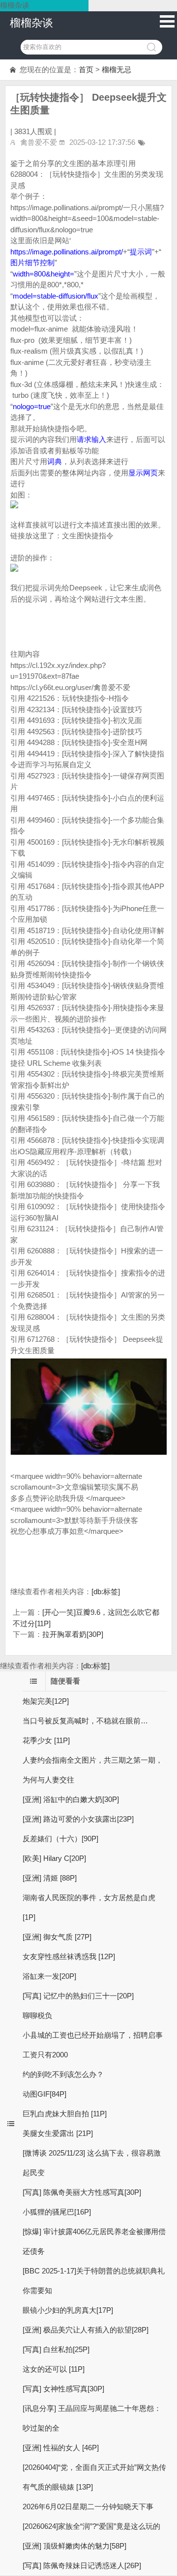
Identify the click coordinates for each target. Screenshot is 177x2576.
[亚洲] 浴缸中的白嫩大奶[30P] (71, 1799)
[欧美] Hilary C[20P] (54, 1858)
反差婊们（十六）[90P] (60, 1839)
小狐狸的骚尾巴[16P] (57, 2212)
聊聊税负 (37, 2015)
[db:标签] (106, 1592)
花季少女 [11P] (46, 1740)
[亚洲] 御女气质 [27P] (57, 1937)
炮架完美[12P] (46, 1701)
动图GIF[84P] (44, 2094)
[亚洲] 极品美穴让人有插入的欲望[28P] (86, 2330)
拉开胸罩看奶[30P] (73, 1634)
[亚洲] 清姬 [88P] (50, 1878)
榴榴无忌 (117, 69)
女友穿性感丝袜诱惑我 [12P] (69, 1956)
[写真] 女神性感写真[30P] (63, 2389)
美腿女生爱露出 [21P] (58, 2133)
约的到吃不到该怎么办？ (63, 2074)
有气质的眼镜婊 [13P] (58, 2487)
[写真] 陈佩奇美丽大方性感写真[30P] (82, 2192)
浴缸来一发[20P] (49, 1976)
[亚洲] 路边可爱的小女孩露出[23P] (78, 1819)
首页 (86, 69)
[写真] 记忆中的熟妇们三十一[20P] (78, 1996)
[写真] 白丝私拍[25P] (56, 2349)
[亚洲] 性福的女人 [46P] (61, 2448)
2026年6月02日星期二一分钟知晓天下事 (88, 2507)
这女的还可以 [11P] (54, 2369)
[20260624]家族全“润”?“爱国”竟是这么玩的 (91, 2526)
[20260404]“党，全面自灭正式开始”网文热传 (94, 2467)
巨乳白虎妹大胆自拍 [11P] (65, 2114)
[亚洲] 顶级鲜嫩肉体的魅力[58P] (74, 2546)
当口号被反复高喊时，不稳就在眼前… (85, 1721)
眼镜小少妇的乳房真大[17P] (68, 2310)
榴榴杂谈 (31, 23)
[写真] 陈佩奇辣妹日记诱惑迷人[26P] (82, 2565)
